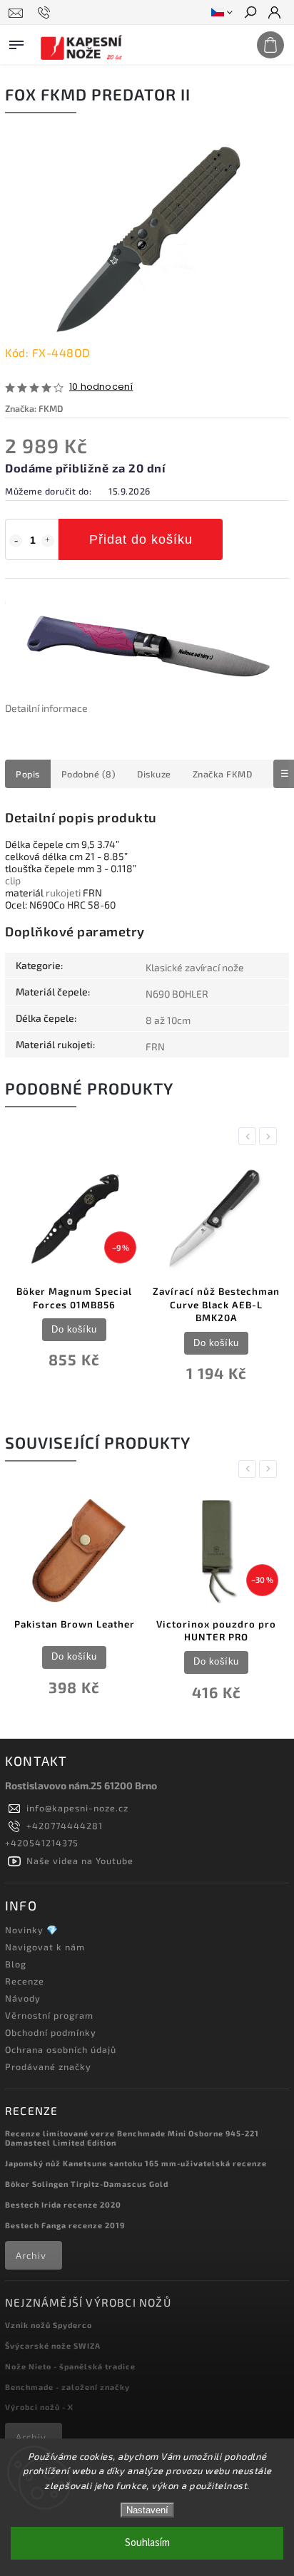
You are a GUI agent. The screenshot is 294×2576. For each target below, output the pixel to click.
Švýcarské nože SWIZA (53, 2345)
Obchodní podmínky (51, 2032)
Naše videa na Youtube (80, 1861)
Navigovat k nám (45, 1947)
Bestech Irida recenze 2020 (63, 2204)
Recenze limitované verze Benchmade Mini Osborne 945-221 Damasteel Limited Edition (132, 2138)
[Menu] (16, 42)
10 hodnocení (101, 387)
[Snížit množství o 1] (16, 541)
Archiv (31, 2255)
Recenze (25, 1981)
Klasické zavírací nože (195, 967)
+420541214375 (42, 1843)
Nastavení (147, 2510)
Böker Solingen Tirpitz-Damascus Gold (87, 2184)
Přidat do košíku (141, 539)
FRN (155, 1046)
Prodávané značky (48, 2067)
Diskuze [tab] (154, 774)
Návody (23, 1998)
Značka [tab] (223, 774)
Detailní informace (46, 708)
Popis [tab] (28, 774)
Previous (250, 1136)
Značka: (34, 408)
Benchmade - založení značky (67, 2387)
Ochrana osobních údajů (61, 2049)
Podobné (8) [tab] (89, 774)
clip (13, 880)
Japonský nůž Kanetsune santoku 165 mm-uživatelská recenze (136, 2163)
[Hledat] (250, 14)
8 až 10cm (168, 1020)
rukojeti (63, 893)
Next (270, 1136)
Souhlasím (147, 2543)
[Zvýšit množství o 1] (48, 541)
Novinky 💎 (32, 1930)
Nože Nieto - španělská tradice (70, 2366)
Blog (16, 1964)
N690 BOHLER (177, 994)
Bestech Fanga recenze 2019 (65, 2225)
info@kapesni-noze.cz (77, 1808)
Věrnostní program (49, 2015)
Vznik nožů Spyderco (49, 2325)
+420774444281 (65, 1826)
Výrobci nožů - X (39, 2407)
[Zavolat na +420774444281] (46, 13)
